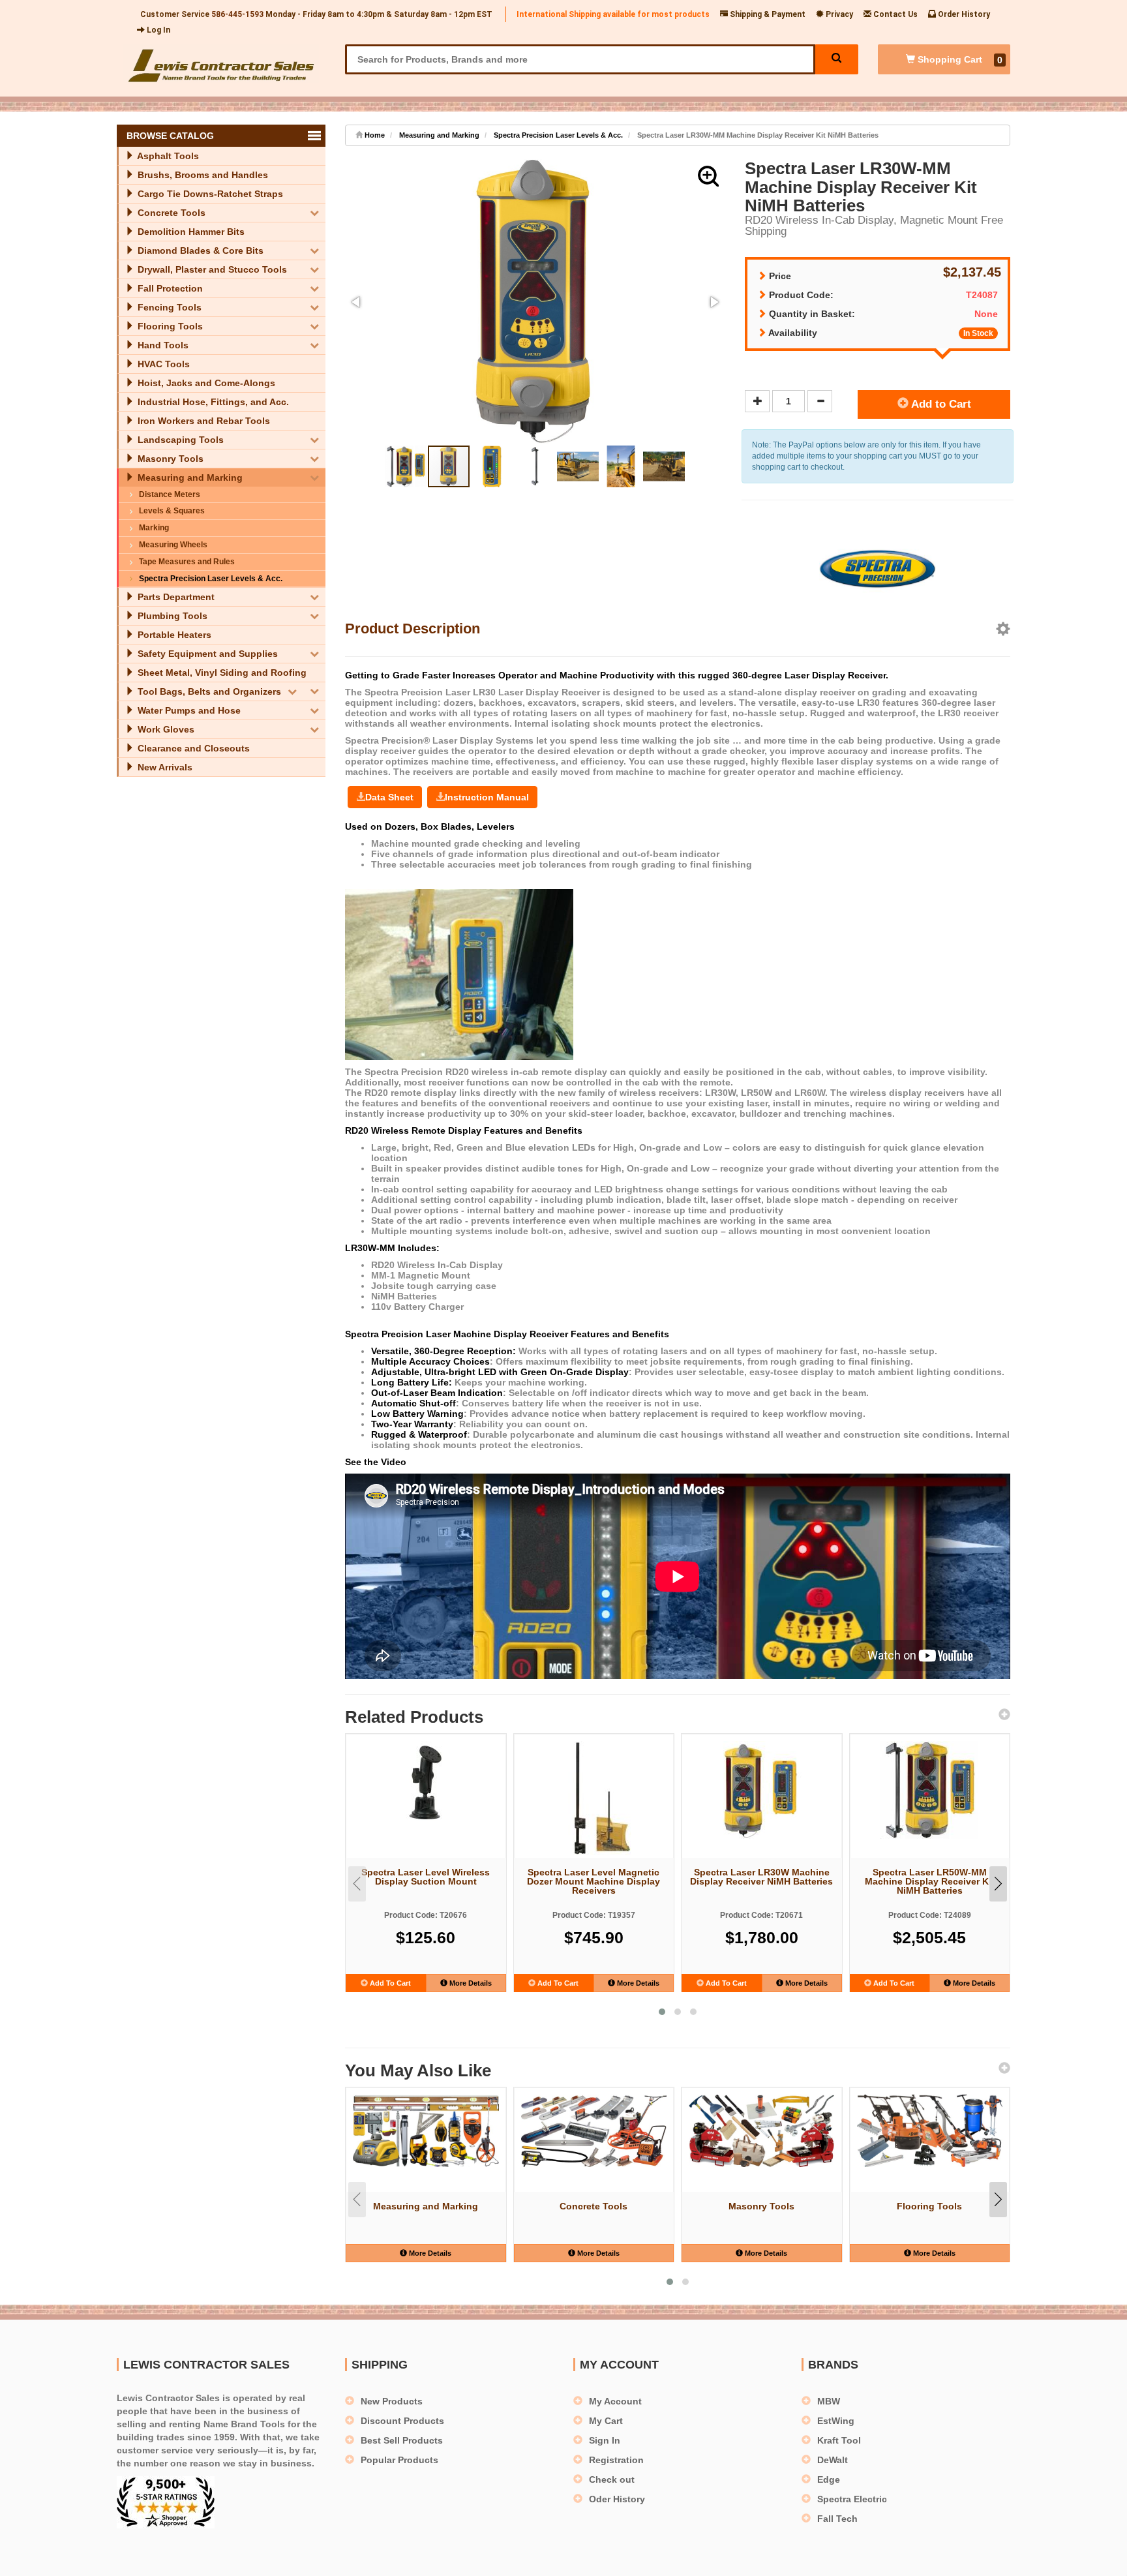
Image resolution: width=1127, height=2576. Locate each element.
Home (374, 135)
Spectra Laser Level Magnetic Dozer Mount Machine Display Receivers (594, 1881)
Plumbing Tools (171, 616)
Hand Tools (162, 345)
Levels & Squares (172, 511)
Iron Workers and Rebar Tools (203, 421)
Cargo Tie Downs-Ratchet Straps (209, 194)
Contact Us (894, 14)
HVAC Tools (162, 364)
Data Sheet (389, 797)
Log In (158, 30)
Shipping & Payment (767, 14)
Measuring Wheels (173, 545)
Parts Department (175, 597)
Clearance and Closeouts (192, 748)
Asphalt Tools (167, 156)
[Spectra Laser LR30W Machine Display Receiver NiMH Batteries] (762, 1790)
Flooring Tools (169, 326)
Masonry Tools (169, 459)
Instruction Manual (487, 797)
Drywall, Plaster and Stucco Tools (211, 269)
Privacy (838, 14)
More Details (470, 1983)
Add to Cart (940, 404)
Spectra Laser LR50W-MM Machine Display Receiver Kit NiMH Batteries (930, 1881)
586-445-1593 (237, 14)
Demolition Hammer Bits (190, 232)
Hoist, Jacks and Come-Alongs (205, 383)
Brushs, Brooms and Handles (202, 175)
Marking (154, 528)
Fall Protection (169, 288)
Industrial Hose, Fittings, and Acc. (212, 402)
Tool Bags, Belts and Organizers (208, 691)
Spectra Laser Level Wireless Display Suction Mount (426, 1877)
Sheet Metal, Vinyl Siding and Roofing (221, 673)
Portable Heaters (173, 635)
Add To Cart (389, 1983)
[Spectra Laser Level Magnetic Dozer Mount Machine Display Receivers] (594, 1798)
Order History (963, 14)
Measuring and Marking (189, 477)
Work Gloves (165, 729)
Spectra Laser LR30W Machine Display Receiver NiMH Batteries (761, 1877)
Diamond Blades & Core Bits (199, 250)
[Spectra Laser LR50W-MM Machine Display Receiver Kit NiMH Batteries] (930, 1790)
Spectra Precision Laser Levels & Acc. (211, 579)
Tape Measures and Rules (187, 562)
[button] (708, 176)
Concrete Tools (170, 213)
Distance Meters (170, 494)
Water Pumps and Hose (188, 710)
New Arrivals (164, 767)
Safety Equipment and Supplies (206, 654)
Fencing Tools (168, 307)
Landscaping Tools (179, 440)
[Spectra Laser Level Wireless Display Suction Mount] (426, 1782)
